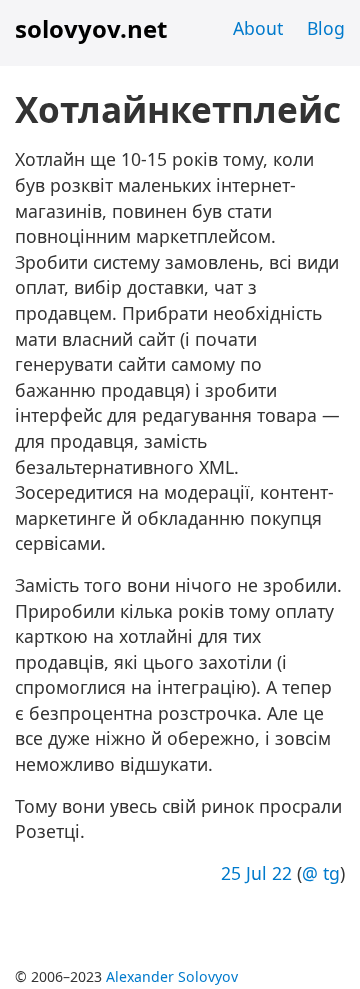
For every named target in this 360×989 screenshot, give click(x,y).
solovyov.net (91, 28)
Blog (326, 28)
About (258, 28)
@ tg (321, 873)
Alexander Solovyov (172, 976)
